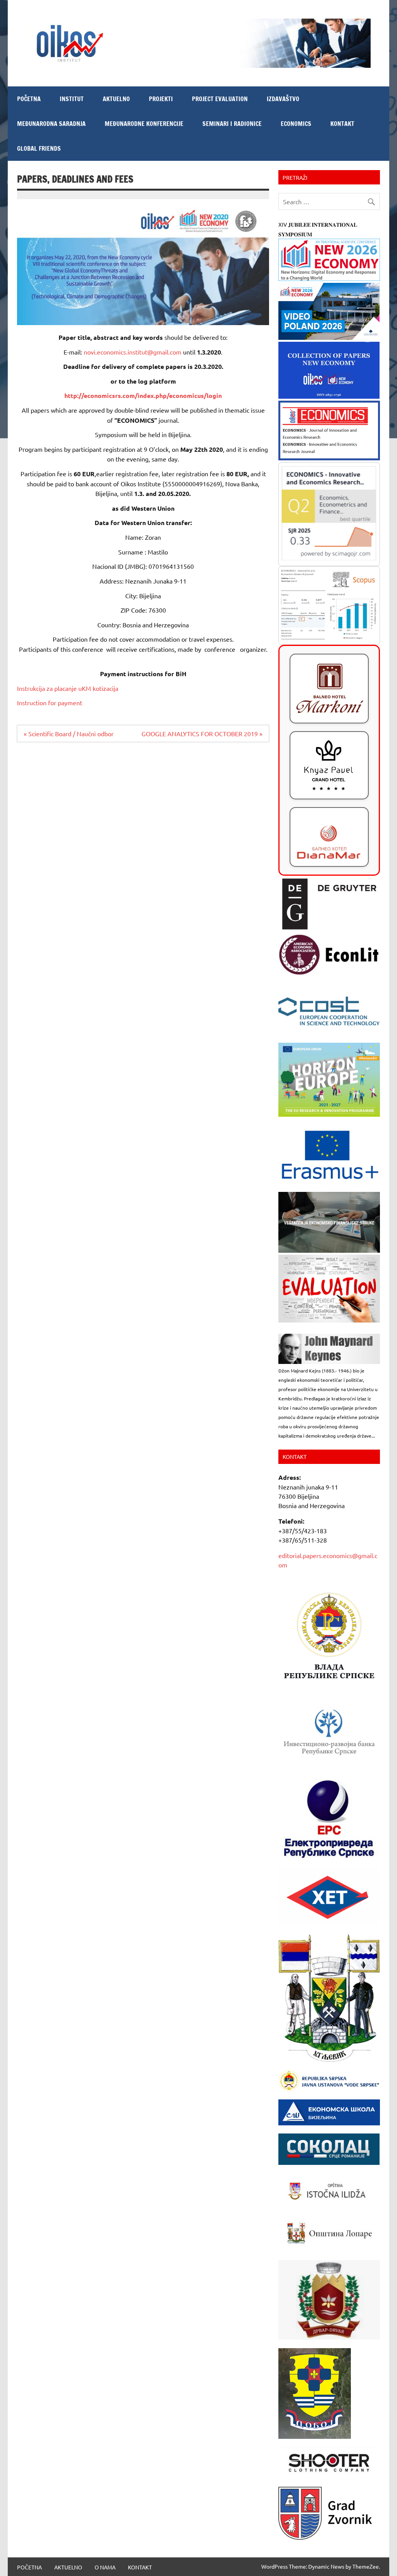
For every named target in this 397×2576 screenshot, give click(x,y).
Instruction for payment (50, 703)
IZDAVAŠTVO (283, 99)
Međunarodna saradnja (51, 124)
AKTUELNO (116, 99)
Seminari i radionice (232, 124)
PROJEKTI (161, 99)
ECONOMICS (296, 124)
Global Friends (39, 148)
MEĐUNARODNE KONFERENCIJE (144, 124)
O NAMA (105, 2567)
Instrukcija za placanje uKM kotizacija (68, 688)
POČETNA (29, 99)
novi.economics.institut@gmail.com (133, 352)
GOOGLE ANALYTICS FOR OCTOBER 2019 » (202, 734)
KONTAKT (342, 124)
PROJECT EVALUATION (220, 99)
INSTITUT (72, 99)
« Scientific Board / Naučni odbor (69, 734)
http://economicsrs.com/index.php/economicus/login (143, 395)
